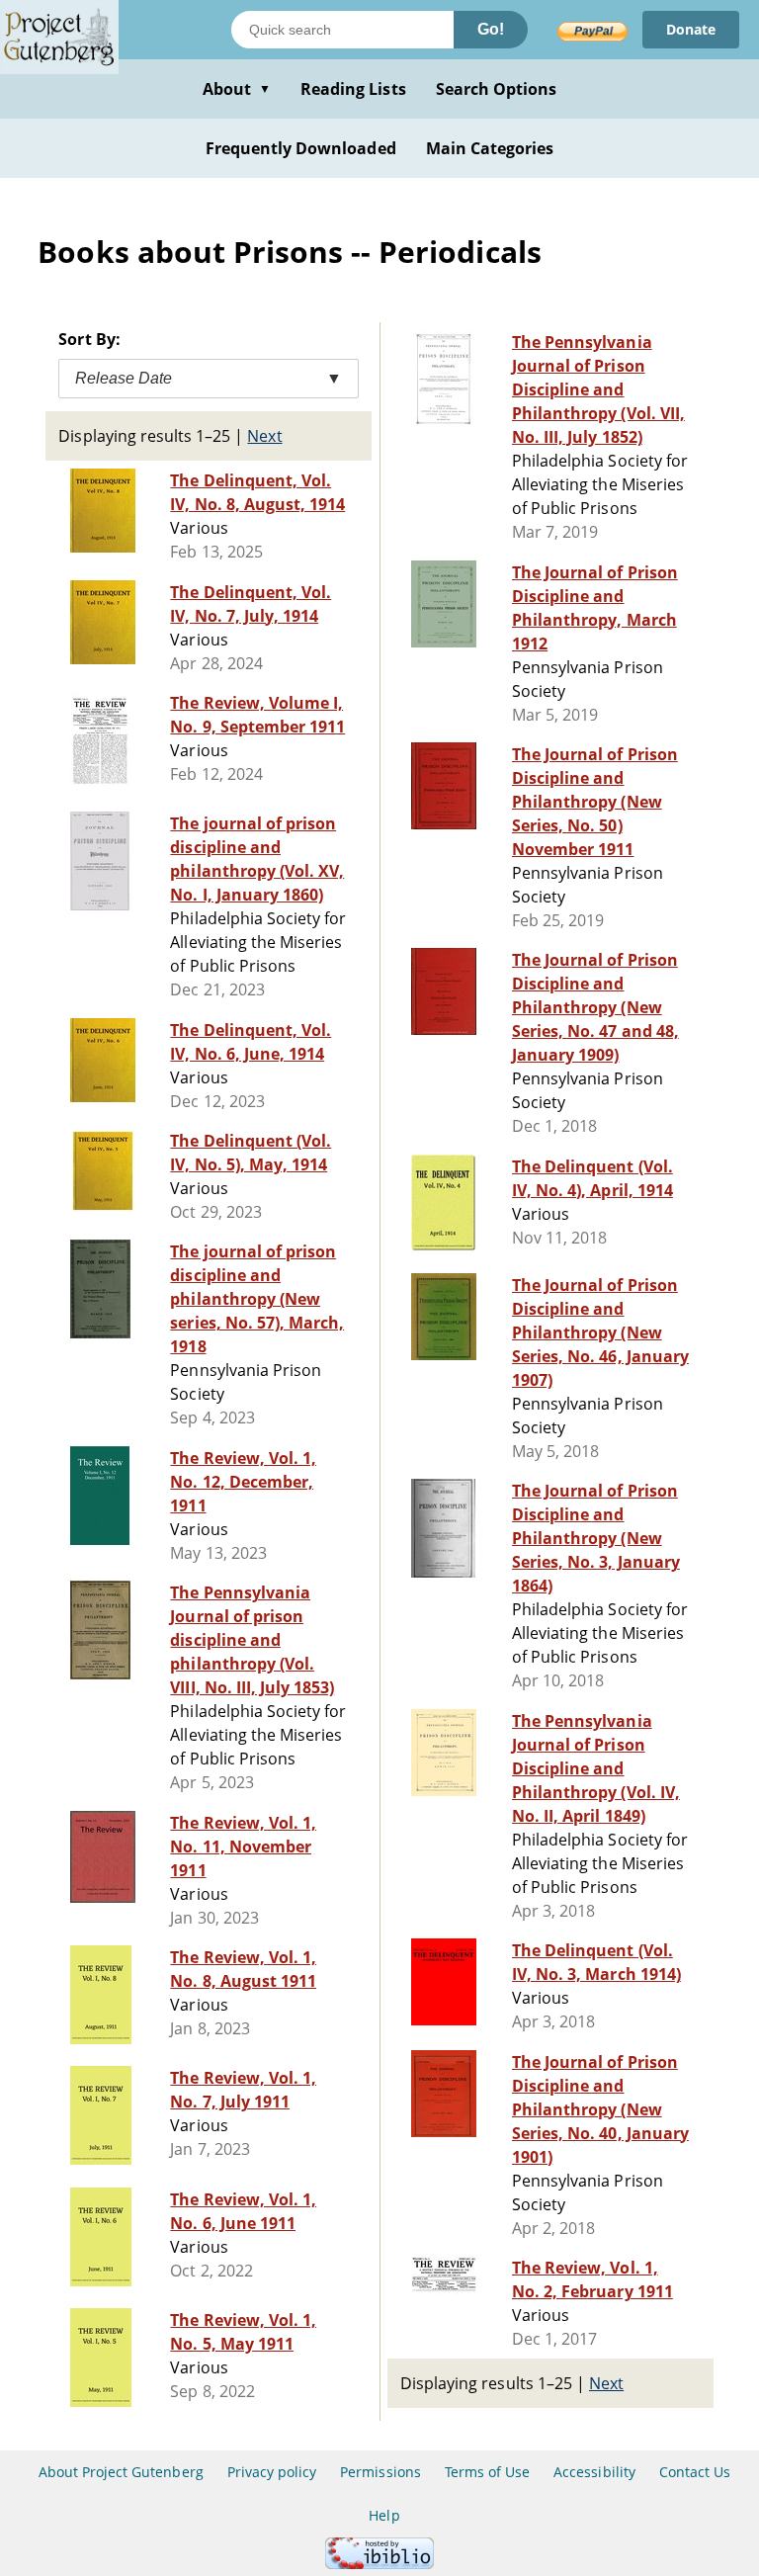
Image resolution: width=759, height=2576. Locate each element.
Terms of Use (487, 2472)
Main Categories (490, 148)
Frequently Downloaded (301, 148)
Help (384, 2515)
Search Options (497, 89)
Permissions (380, 2472)
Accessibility (594, 2472)
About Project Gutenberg (121, 2472)
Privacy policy (272, 2472)
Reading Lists (353, 89)
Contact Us (695, 2472)
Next (264, 436)
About (237, 89)
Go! (491, 29)
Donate (691, 29)
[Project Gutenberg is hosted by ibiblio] (379, 2564)
